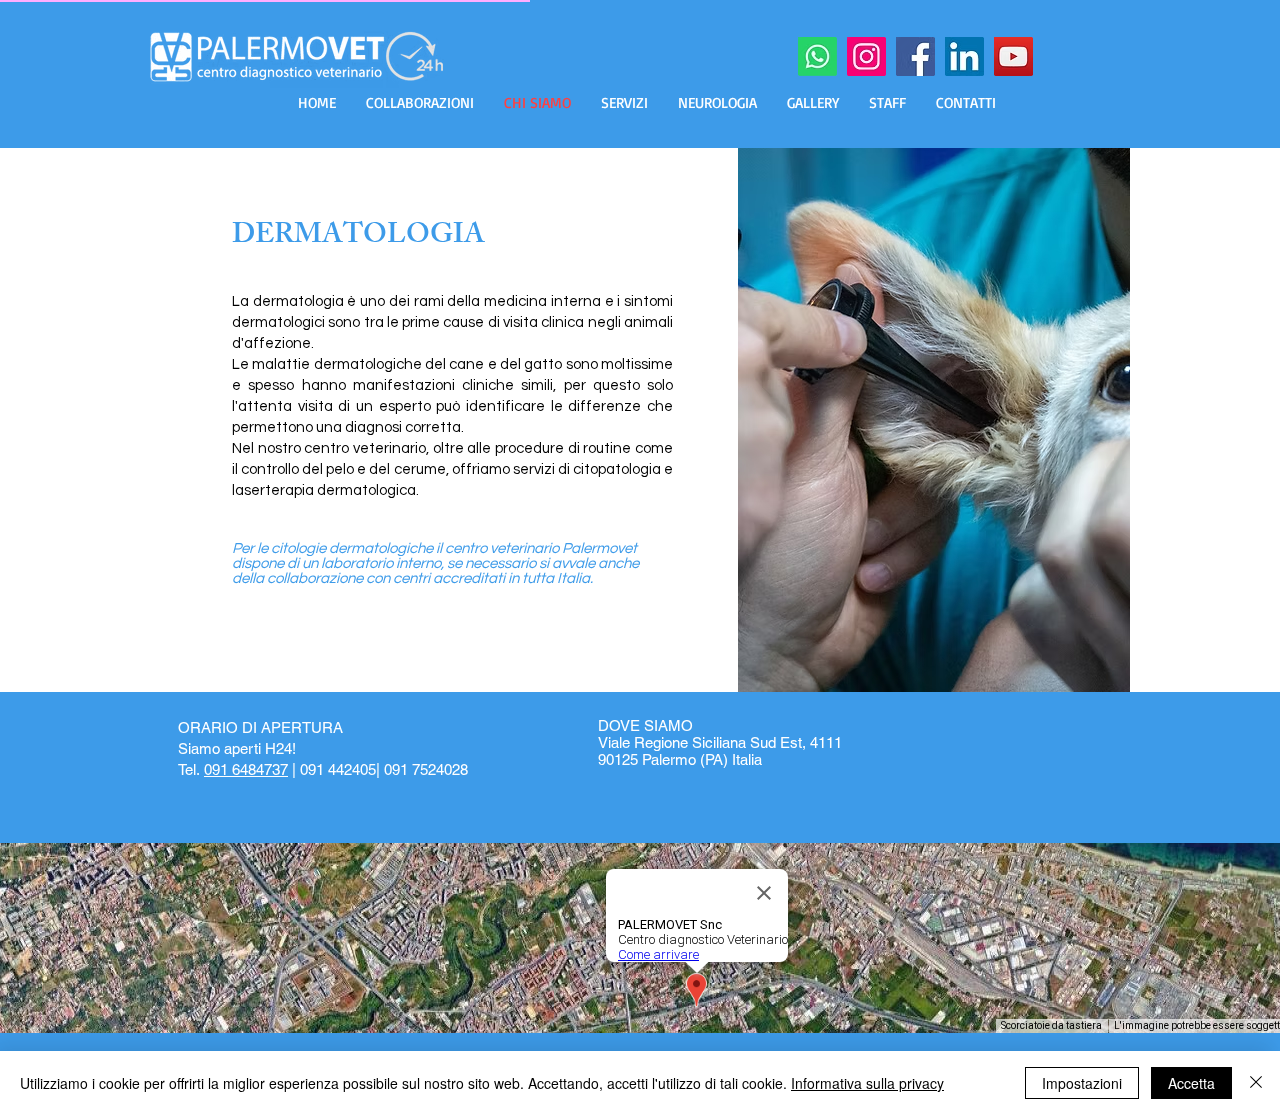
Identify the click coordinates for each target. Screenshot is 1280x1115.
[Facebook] (915, 56)
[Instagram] (866, 56)
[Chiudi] (1256, 1083)
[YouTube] (1013, 56)
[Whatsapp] (817, 56)
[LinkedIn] (964, 56)
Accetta (1191, 1083)
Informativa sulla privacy (867, 1083)
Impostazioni (1082, 1083)
